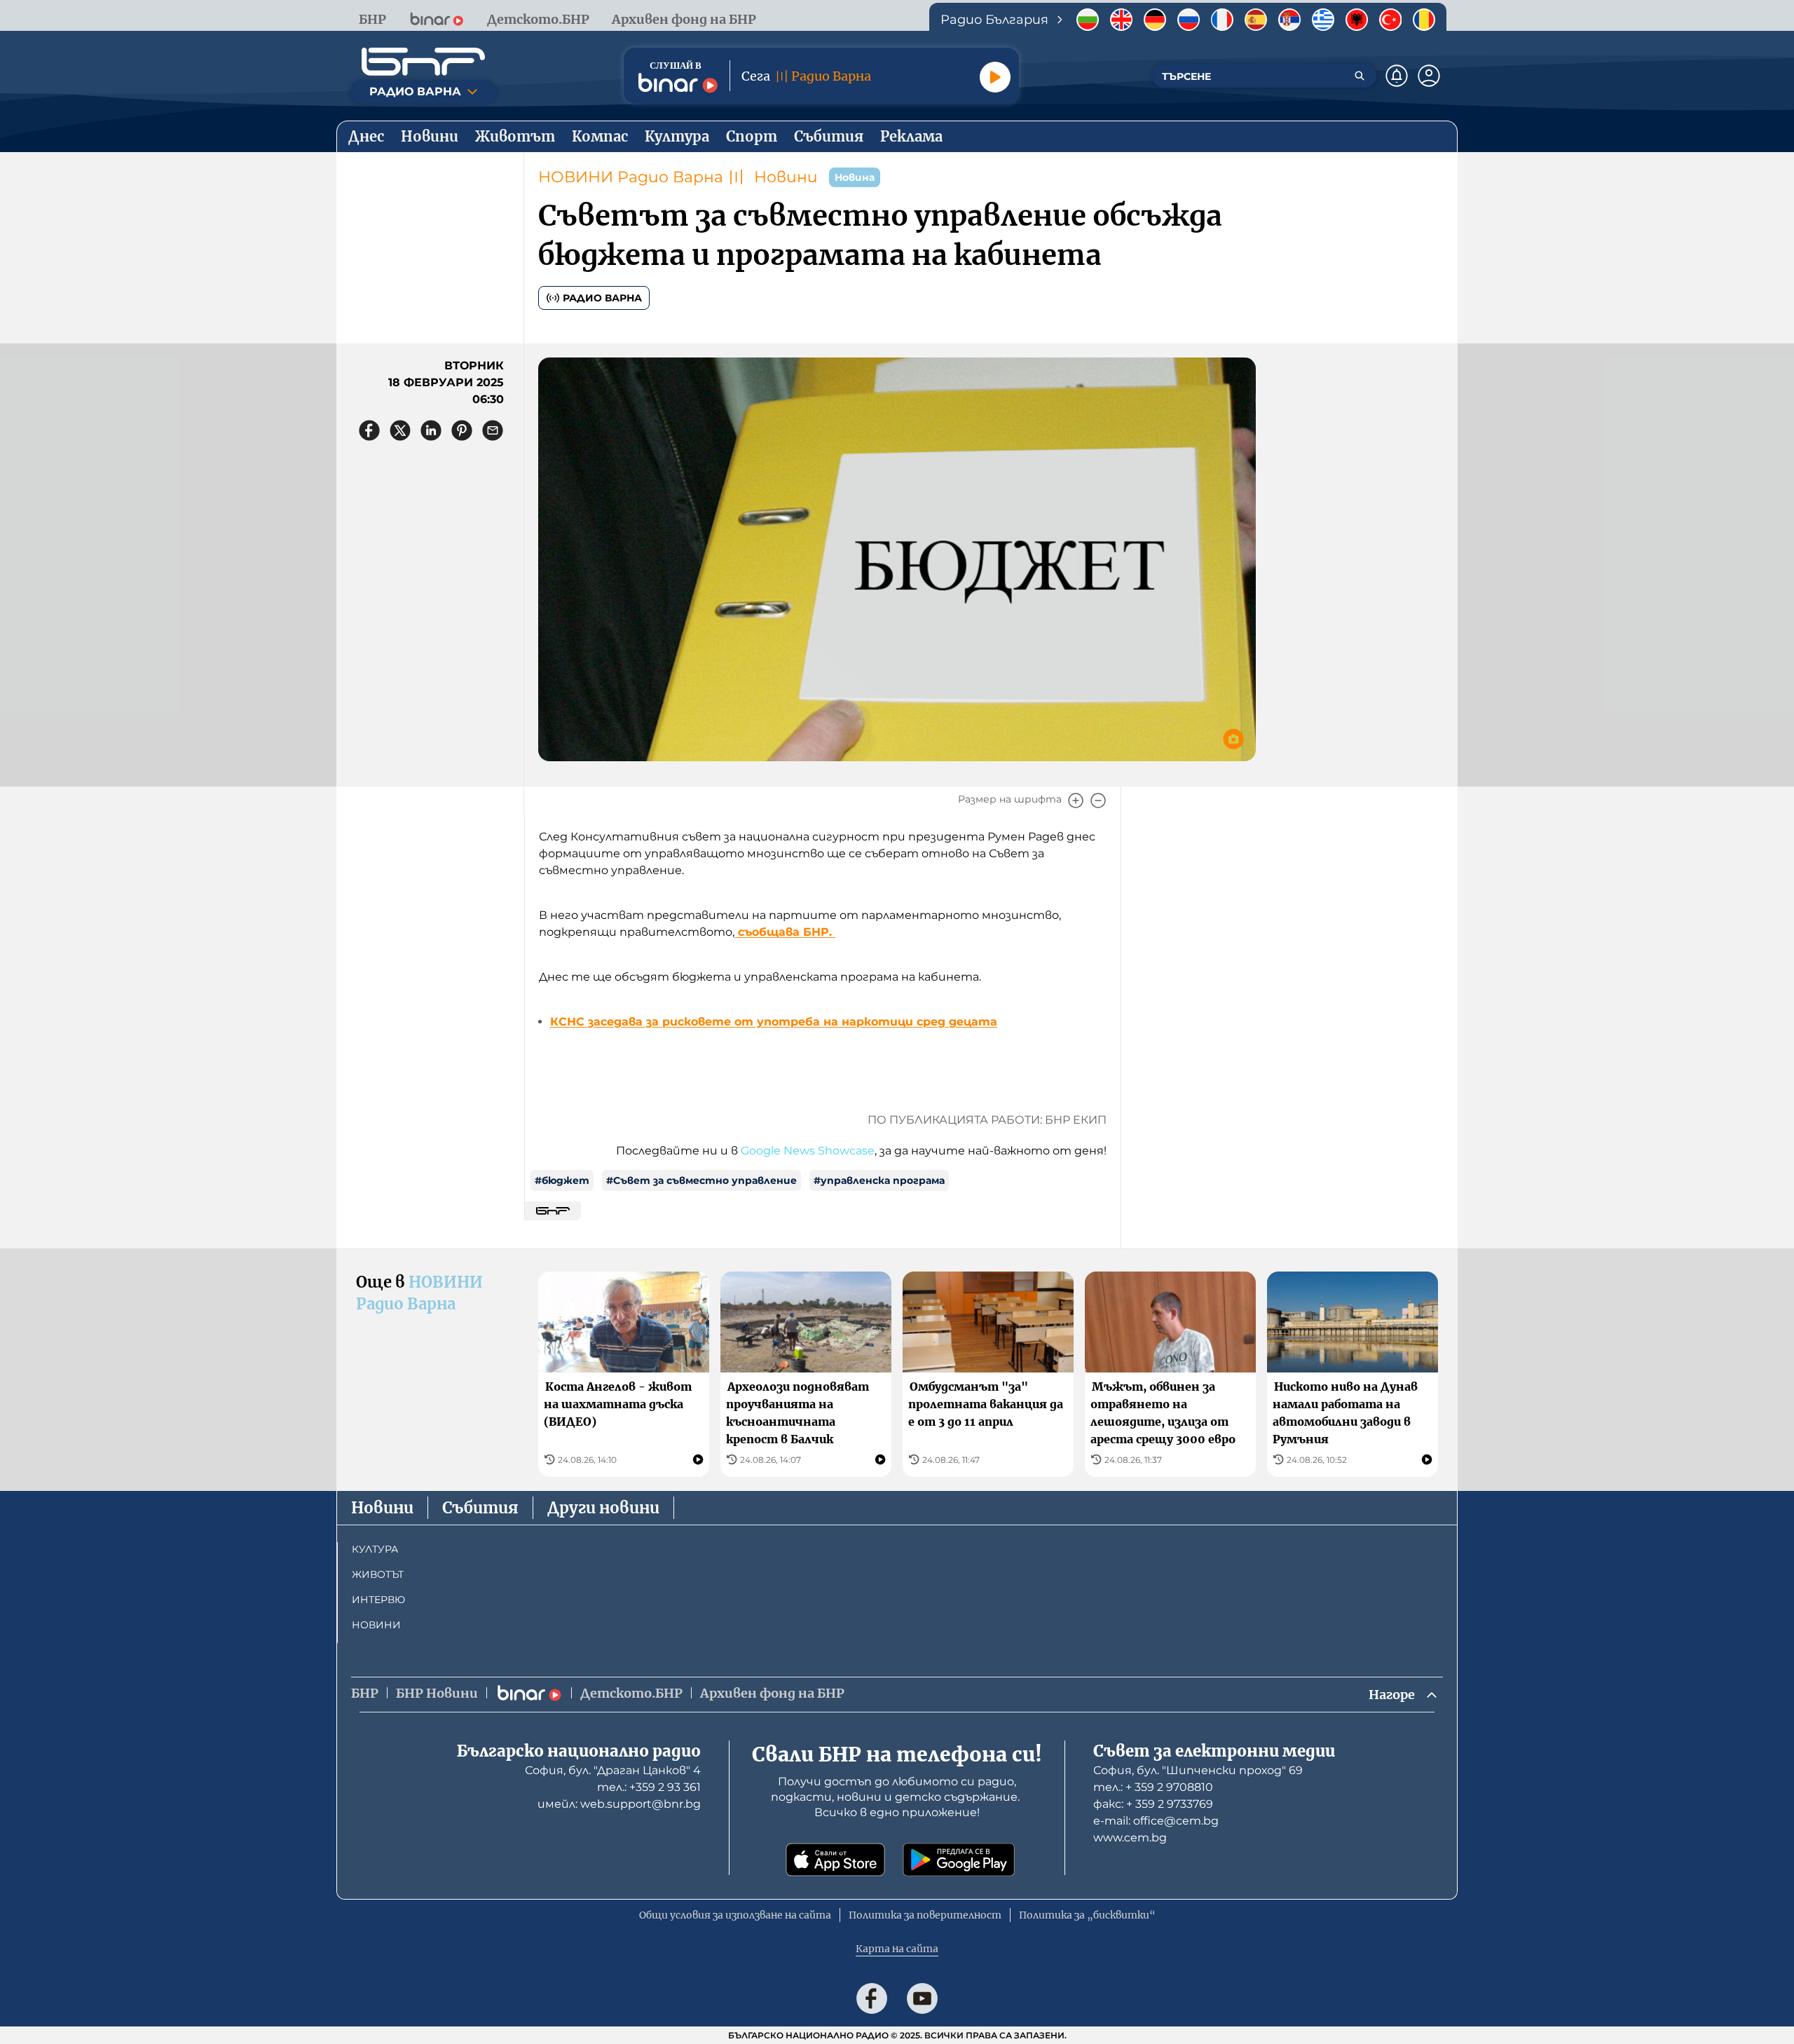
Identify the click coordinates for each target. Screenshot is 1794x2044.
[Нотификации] (1397, 76)
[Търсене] (1360, 76)
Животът (378, 1574)
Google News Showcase (808, 1151)
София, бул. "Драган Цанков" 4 (613, 1770)
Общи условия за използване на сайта (735, 1915)
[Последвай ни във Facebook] (872, 1998)
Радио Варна (602, 298)
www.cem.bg (1130, 1838)
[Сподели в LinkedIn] (431, 430)
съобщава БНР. (785, 932)
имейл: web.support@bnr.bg (619, 1804)
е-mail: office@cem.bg (1156, 1821)
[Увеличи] (1076, 800)
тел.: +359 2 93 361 (649, 1787)
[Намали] (1098, 800)
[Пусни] (995, 77)
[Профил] (1429, 76)
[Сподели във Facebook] (369, 430)
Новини (786, 177)
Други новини (603, 1508)
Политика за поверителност (925, 1915)
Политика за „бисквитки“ (1087, 1915)
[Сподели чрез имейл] (493, 430)
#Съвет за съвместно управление (701, 1180)
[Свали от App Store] (835, 1860)
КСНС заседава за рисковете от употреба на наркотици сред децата (774, 1022)
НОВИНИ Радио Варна (631, 177)
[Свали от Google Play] (959, 1860)
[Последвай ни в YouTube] (922, 1998)
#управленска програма (879, 1180)
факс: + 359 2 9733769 (1153, 1804)
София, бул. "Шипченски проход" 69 (1198, 1770)
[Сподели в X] (400, 430)
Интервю (378, 1600)
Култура (375, 1549)
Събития (480, 1508)
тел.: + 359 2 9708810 (1153, 1787)
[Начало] (423, 62)
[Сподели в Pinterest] (462, 430)
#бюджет (562, 1180)
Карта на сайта (897, 1949)
